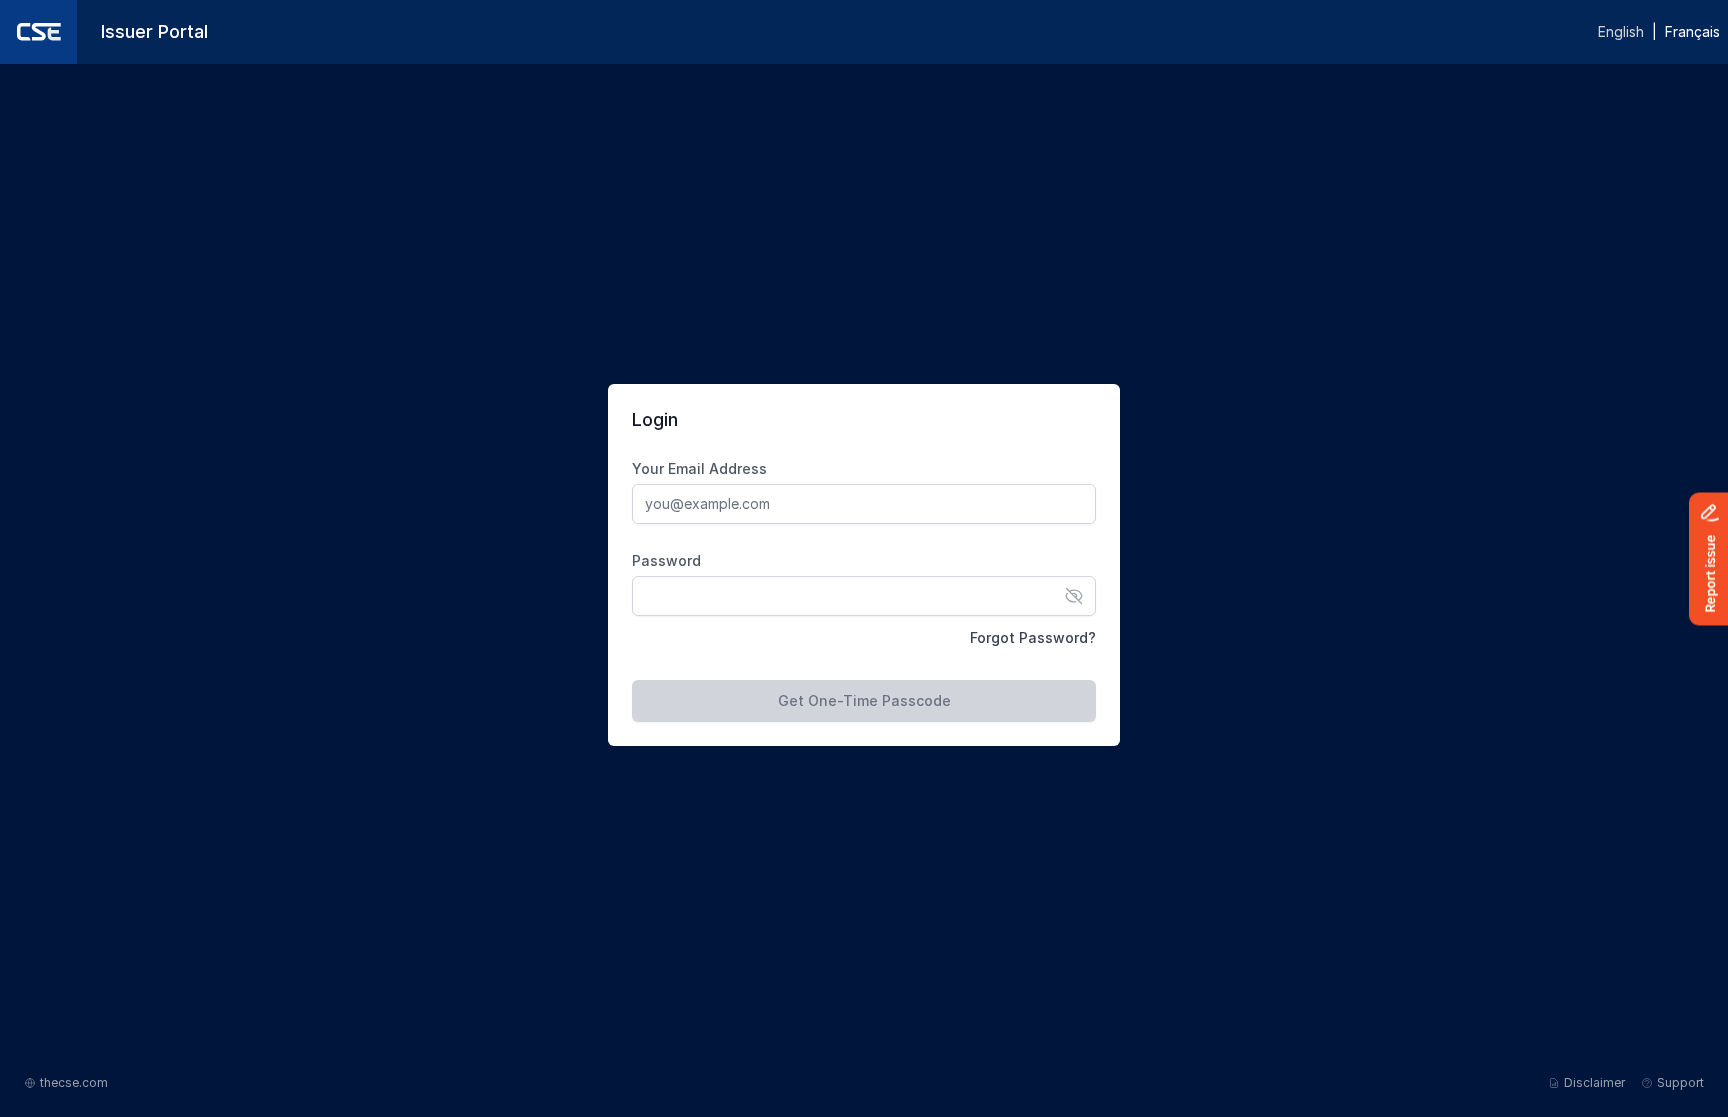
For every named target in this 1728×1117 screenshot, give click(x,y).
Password (666, 560)
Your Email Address (699, 468)
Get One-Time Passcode (864, 700)
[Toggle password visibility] (1074, 596)
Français (1692, 31)
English (1621, 31)
